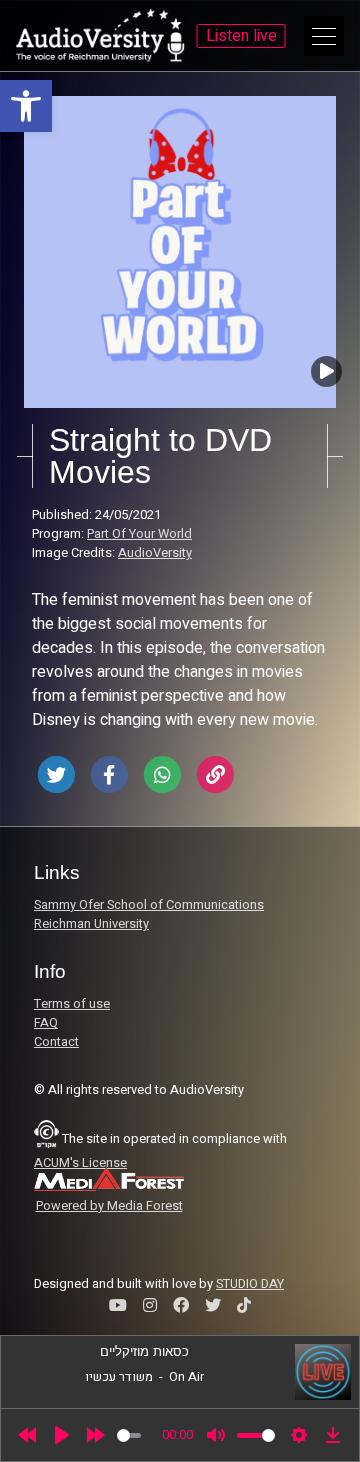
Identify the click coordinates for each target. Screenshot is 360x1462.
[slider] (129, 1435)
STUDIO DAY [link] (250, 1284)
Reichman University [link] (91, 924)
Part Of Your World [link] (139, 534)
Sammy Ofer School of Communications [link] (149, 905)
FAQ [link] (46, 1023)
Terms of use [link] (72, 1004)
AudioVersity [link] (155, 553)
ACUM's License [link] (80, 1163)
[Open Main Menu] (324, 36)
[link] (26, 106)
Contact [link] (56, 1042)
